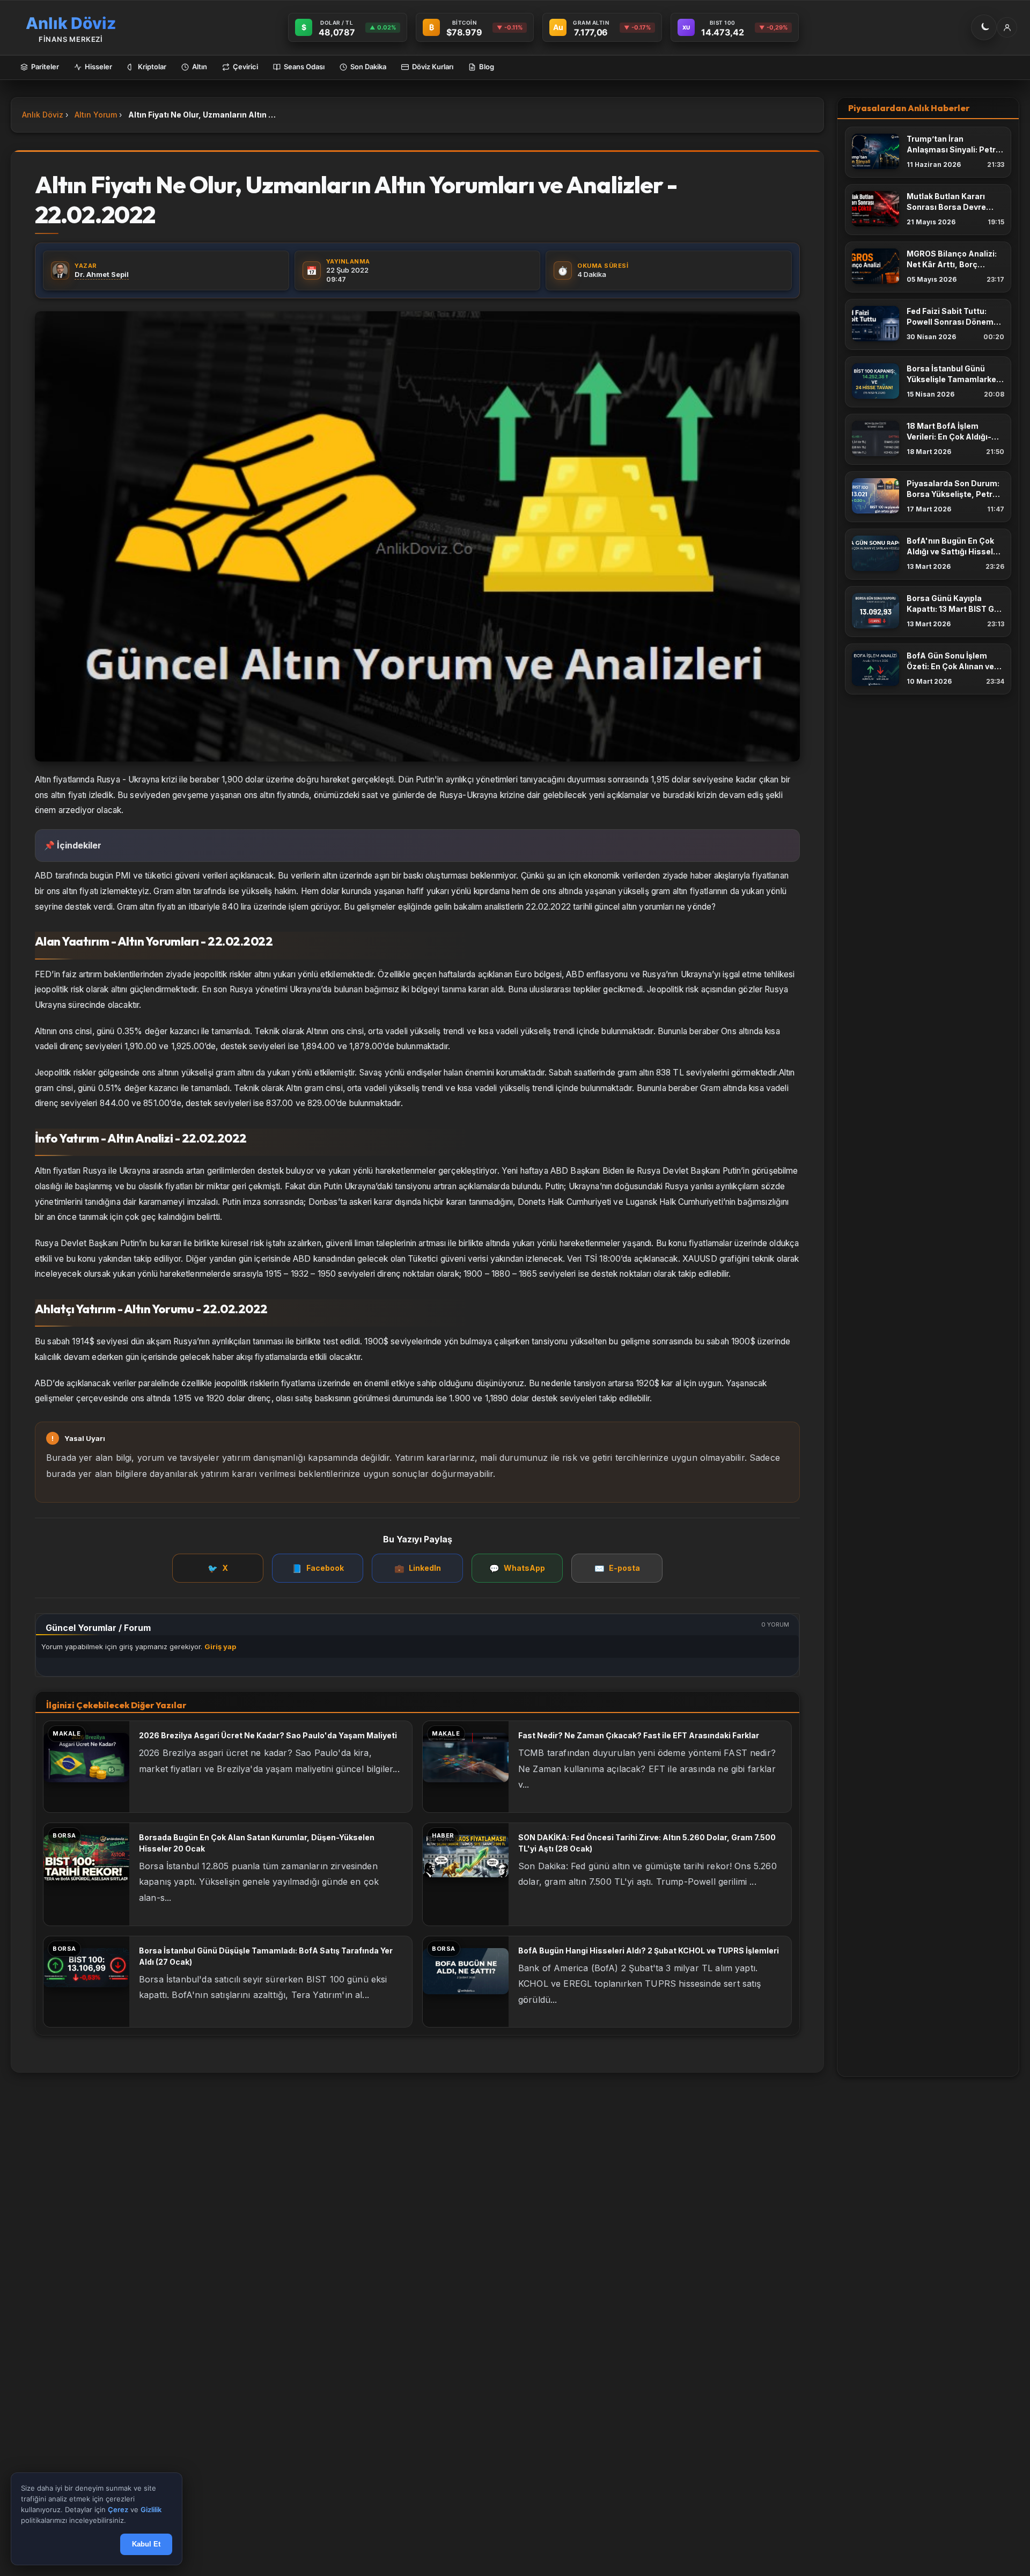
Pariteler (45, 67)
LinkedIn (418, 1568)
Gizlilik (151, 2510)
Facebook (318, 1568)
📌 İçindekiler (73, 845)
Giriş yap (220, 1646)
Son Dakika (368, 67)
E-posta (617, 1568)
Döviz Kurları (433, 67)
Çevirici (245, 67)
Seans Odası (304, 67)
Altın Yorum (96, 115)
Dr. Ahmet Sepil (102, 274)
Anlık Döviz (43, 115)
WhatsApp (517, 1568)
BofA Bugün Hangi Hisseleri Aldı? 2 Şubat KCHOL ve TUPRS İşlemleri (649, 1951)
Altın (200, 67)
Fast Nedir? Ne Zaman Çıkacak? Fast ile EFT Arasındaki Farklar (639, 1735)
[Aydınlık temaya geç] (984, 27)
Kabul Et (146, 2545)
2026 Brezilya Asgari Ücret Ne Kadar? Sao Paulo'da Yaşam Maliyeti (268, 1735)
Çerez (118, 2510)
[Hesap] (1007, 27)
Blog (487, 67)
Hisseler (98, 67)
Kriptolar (152, 67)
